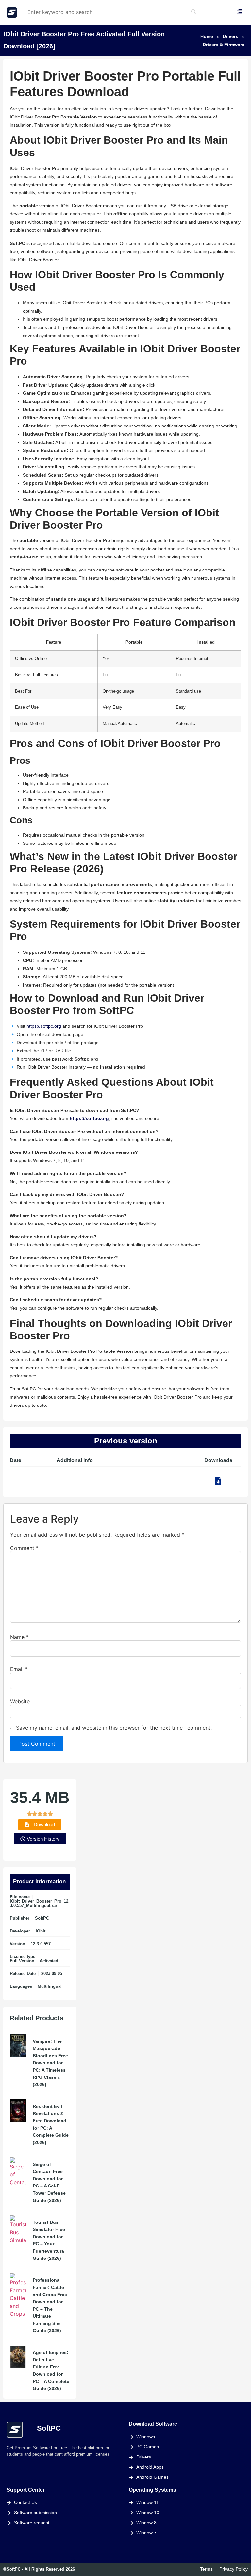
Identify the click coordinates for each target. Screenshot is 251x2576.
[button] (239, 12)
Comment (24, 1548)
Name (19, 1637)
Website (20, 1701)
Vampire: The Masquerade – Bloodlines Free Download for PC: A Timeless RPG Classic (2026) (50, 2063)
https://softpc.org (44, 1026)
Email (19, 1669)
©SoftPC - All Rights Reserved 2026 (39, 2569)
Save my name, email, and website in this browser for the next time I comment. (114, 1728)
